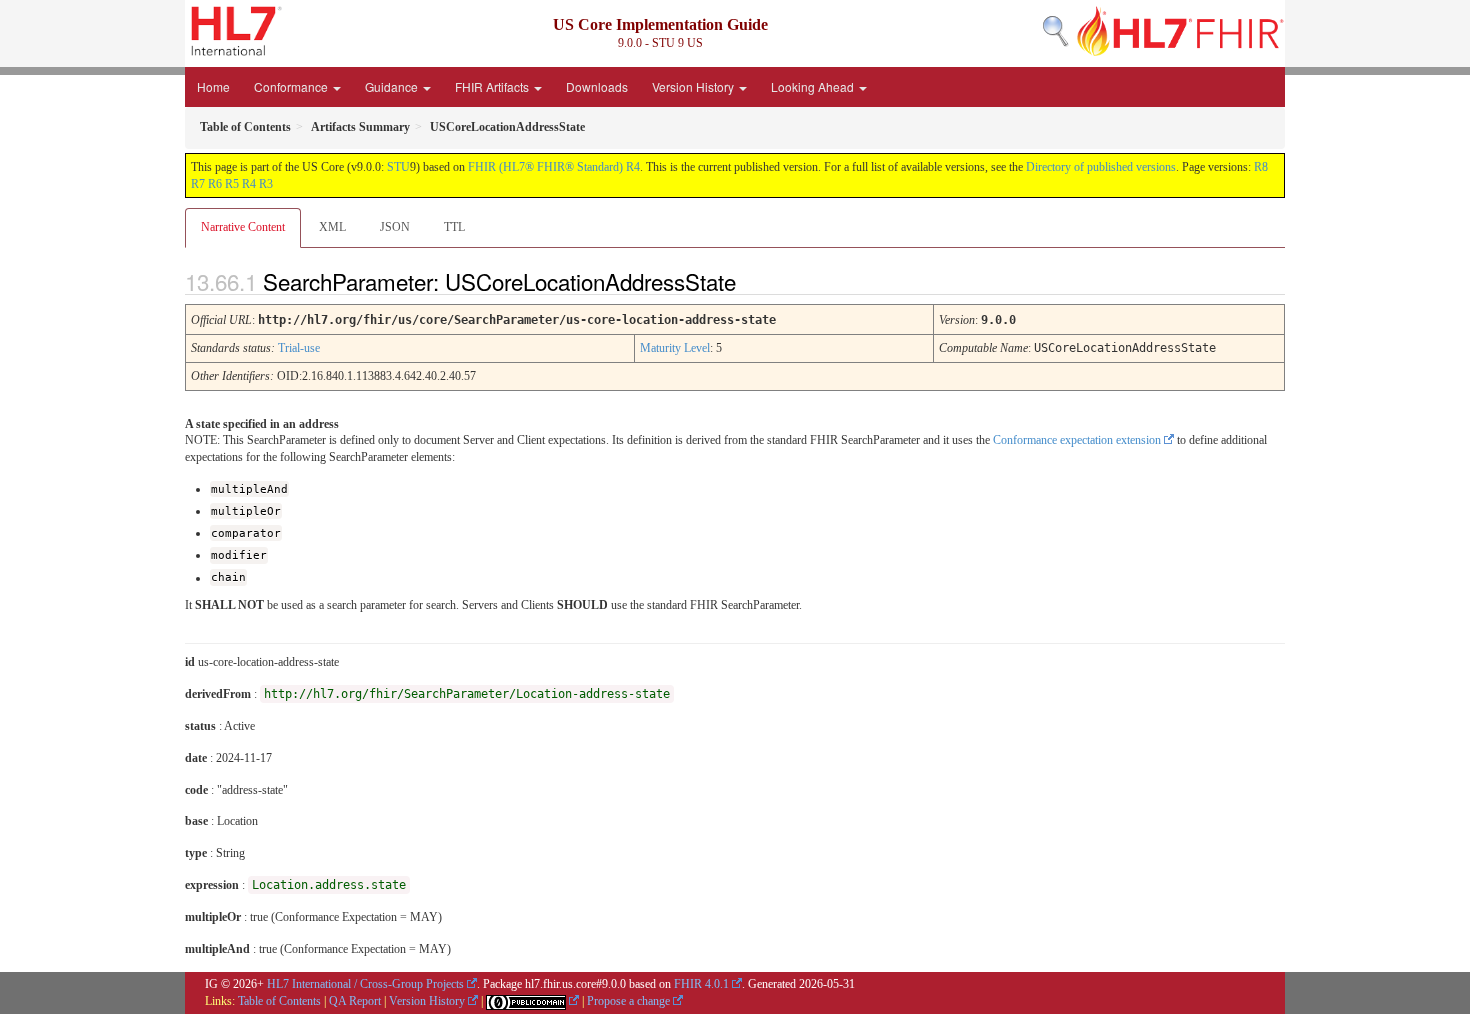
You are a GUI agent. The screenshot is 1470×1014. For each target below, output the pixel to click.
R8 (1261, 167)
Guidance (393, 86)
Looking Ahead (814, 86)
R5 (232, 184)
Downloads (597, 86)
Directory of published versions (1101, 167)
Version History (694, 86)
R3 (266, 184)
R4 (249, 184)
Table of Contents (279, 1001)
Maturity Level (675, 348)
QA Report (355, 1001)
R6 (215, 184)
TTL (454, 227)
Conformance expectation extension (1077, 440)
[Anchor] (753, 281)
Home (213, 86)
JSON (395, 227)
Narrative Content (243, 227)
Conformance (292, 86)
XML (332, 227)
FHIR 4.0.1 (701, 984)
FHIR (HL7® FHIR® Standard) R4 (554, 167)
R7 (198, 184)
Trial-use (299, 348)
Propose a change (628, 1001)
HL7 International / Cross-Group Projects (365, 984)
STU (398, 167)
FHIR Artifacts (493, 86)
